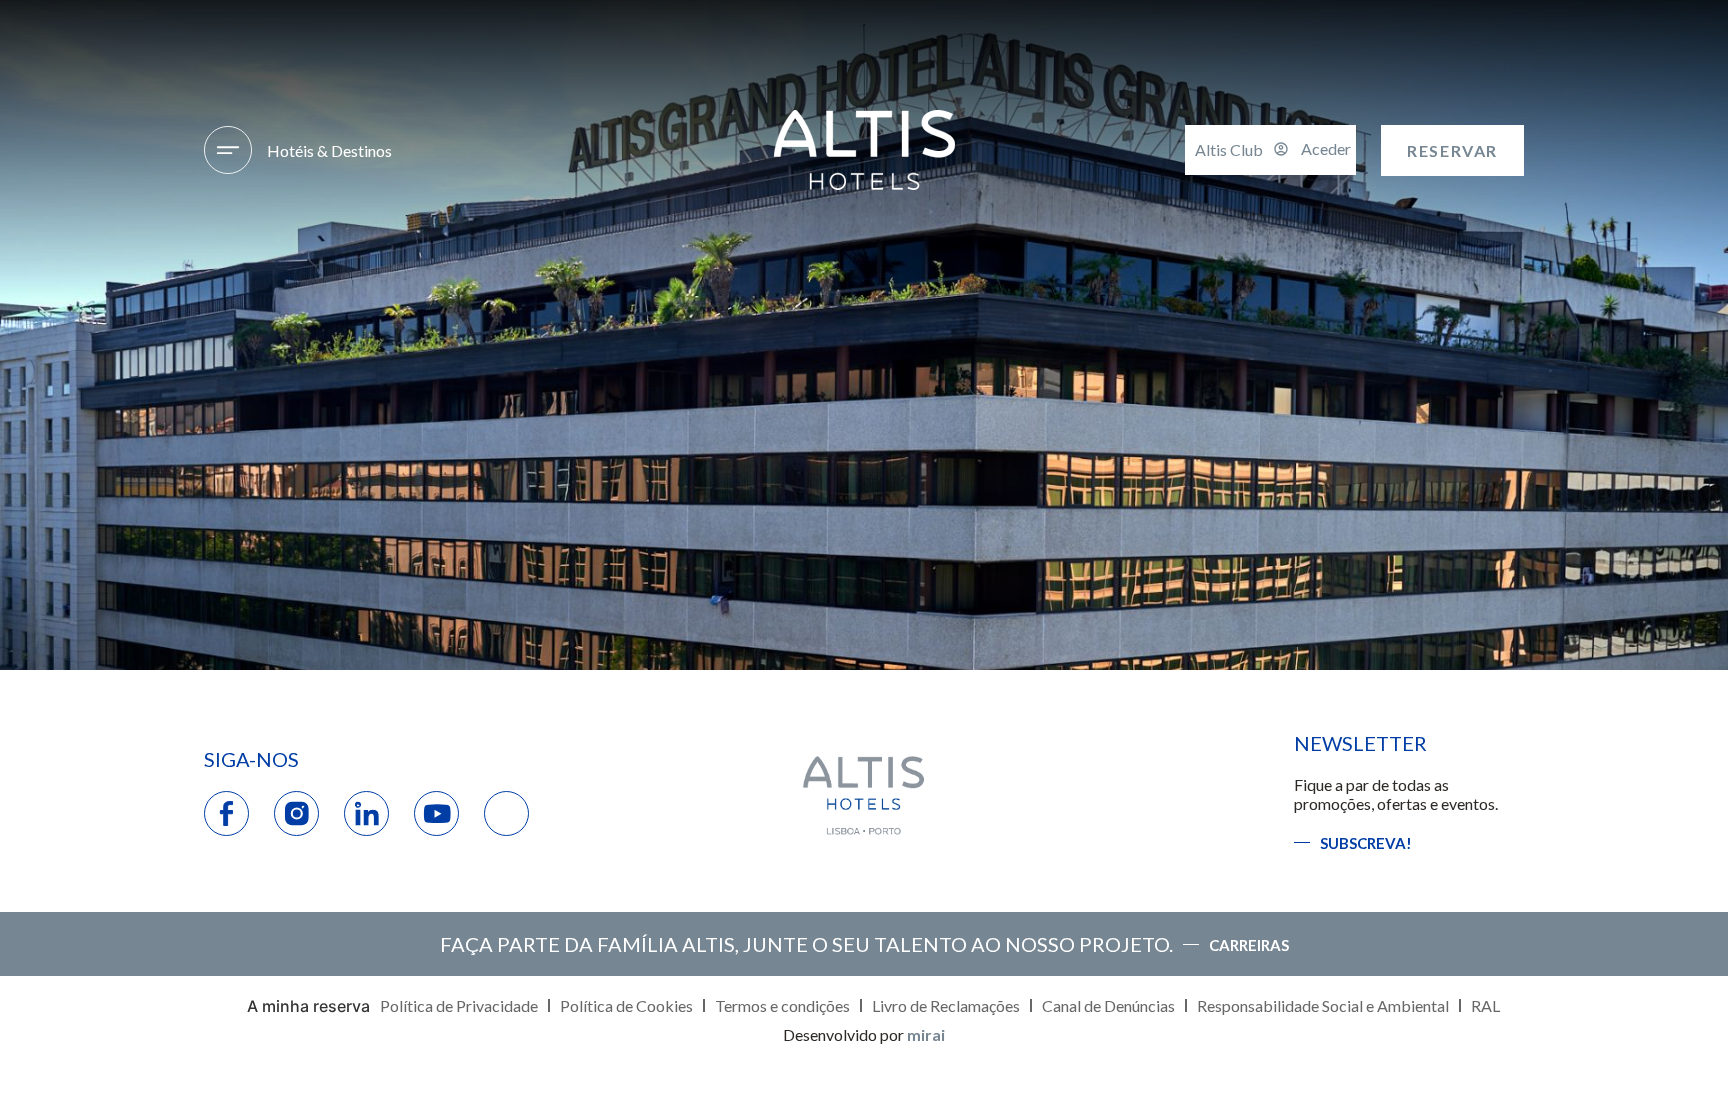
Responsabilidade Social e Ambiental (1323, 1005)
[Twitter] (506, 813)
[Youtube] (436, 813)
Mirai (926, 1034)
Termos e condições (782, 1005)
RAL (1485, 1005)
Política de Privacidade (459, 1005)
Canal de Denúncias (1108, 1005)
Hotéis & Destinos (329, 150)
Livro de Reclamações (946, 1005)
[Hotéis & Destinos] (228, 150)
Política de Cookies (626, 1005)
